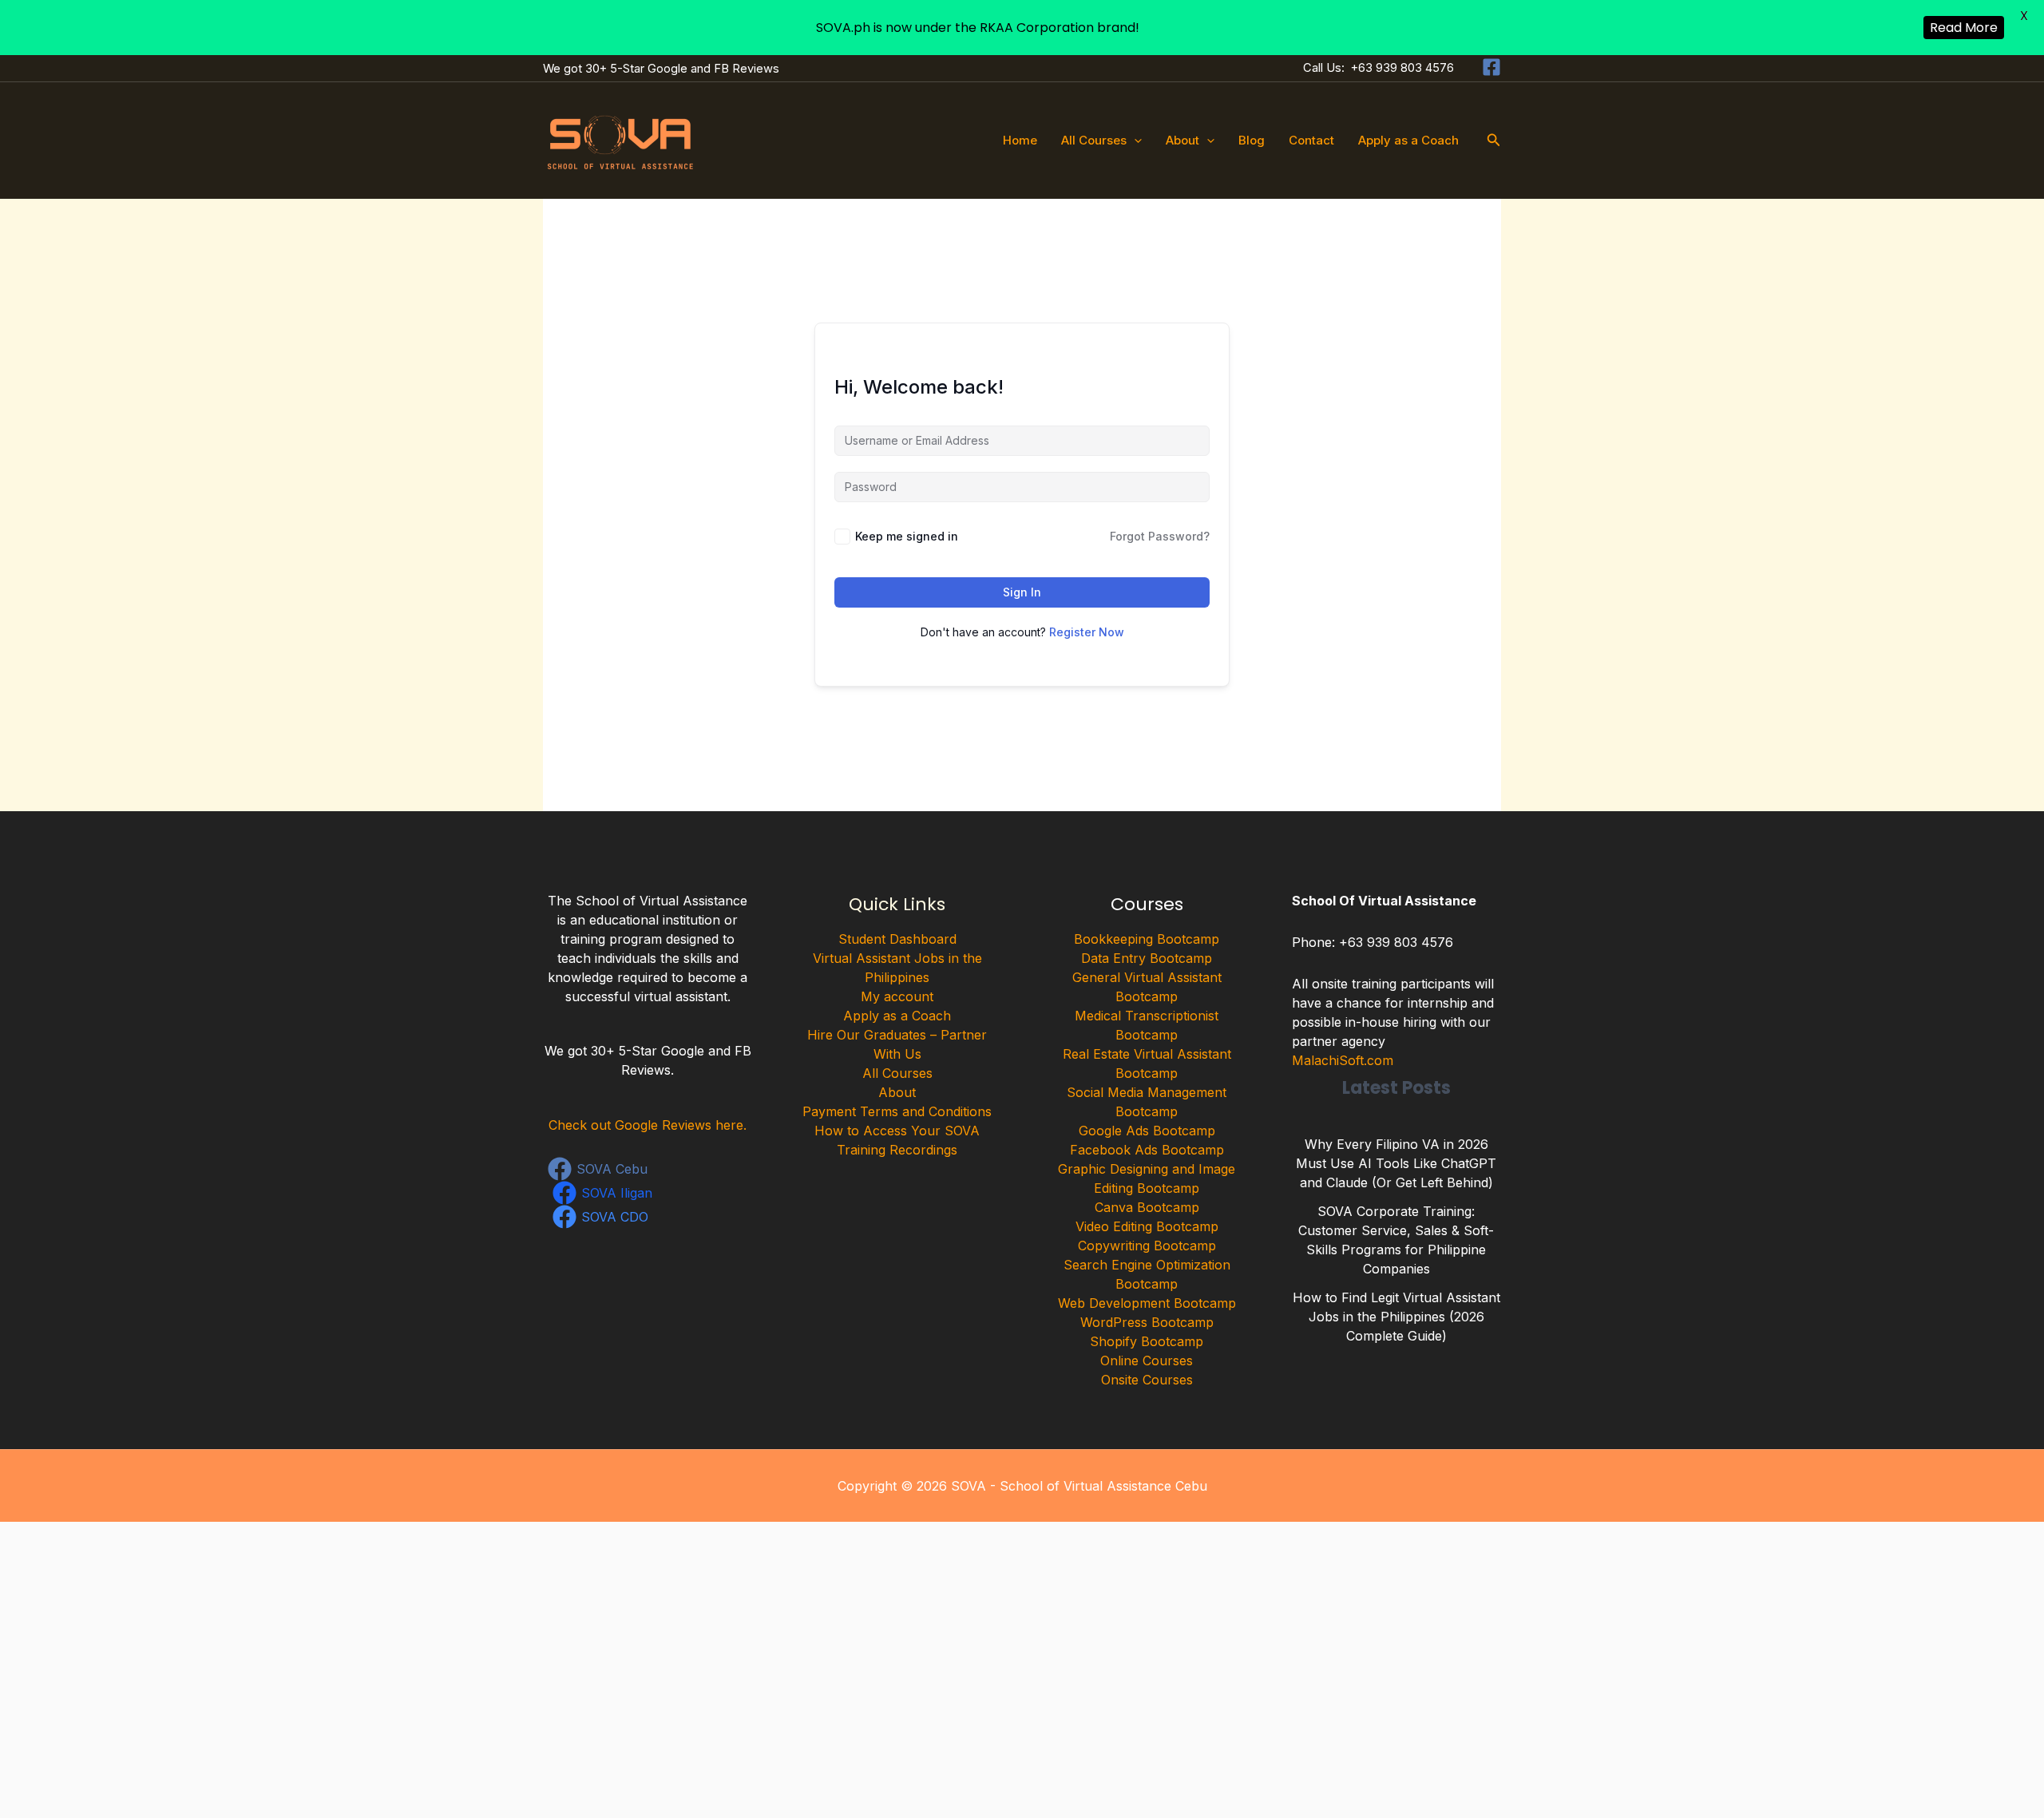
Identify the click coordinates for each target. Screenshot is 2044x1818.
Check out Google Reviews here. (648, 1125)
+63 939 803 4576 (1402, 68)
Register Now (1087, 632)
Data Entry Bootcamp (1147, 958)
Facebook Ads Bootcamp (1147, 1150)
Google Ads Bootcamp (1147, 1131)
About (1182, 140)
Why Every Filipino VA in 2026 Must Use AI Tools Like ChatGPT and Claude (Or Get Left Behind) (1396, 1163)
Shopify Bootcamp (1147, 1341)
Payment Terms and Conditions (897, 1111)
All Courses (1094, 140)
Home (1020, 140)
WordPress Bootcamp (1147, 1322)
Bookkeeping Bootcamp (1147, 939)
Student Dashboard (897, 939)
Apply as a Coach (1408, 140)
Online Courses (1147, 1361)
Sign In (1022, 592)
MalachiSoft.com (1343, 1060)
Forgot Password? (1160, 536)
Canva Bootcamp (1147, 1207)
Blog (1252, 140)
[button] (1134, 141)
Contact (1311, 140)
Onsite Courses (1147, 1380)
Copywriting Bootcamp (1147, 1246)
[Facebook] (1491, 67)
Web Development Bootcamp (1147, 1303)
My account (897, 996)
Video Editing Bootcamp (1147, 1226)
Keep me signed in (907, 536)
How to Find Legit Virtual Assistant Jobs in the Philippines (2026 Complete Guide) (1396, 1317)
